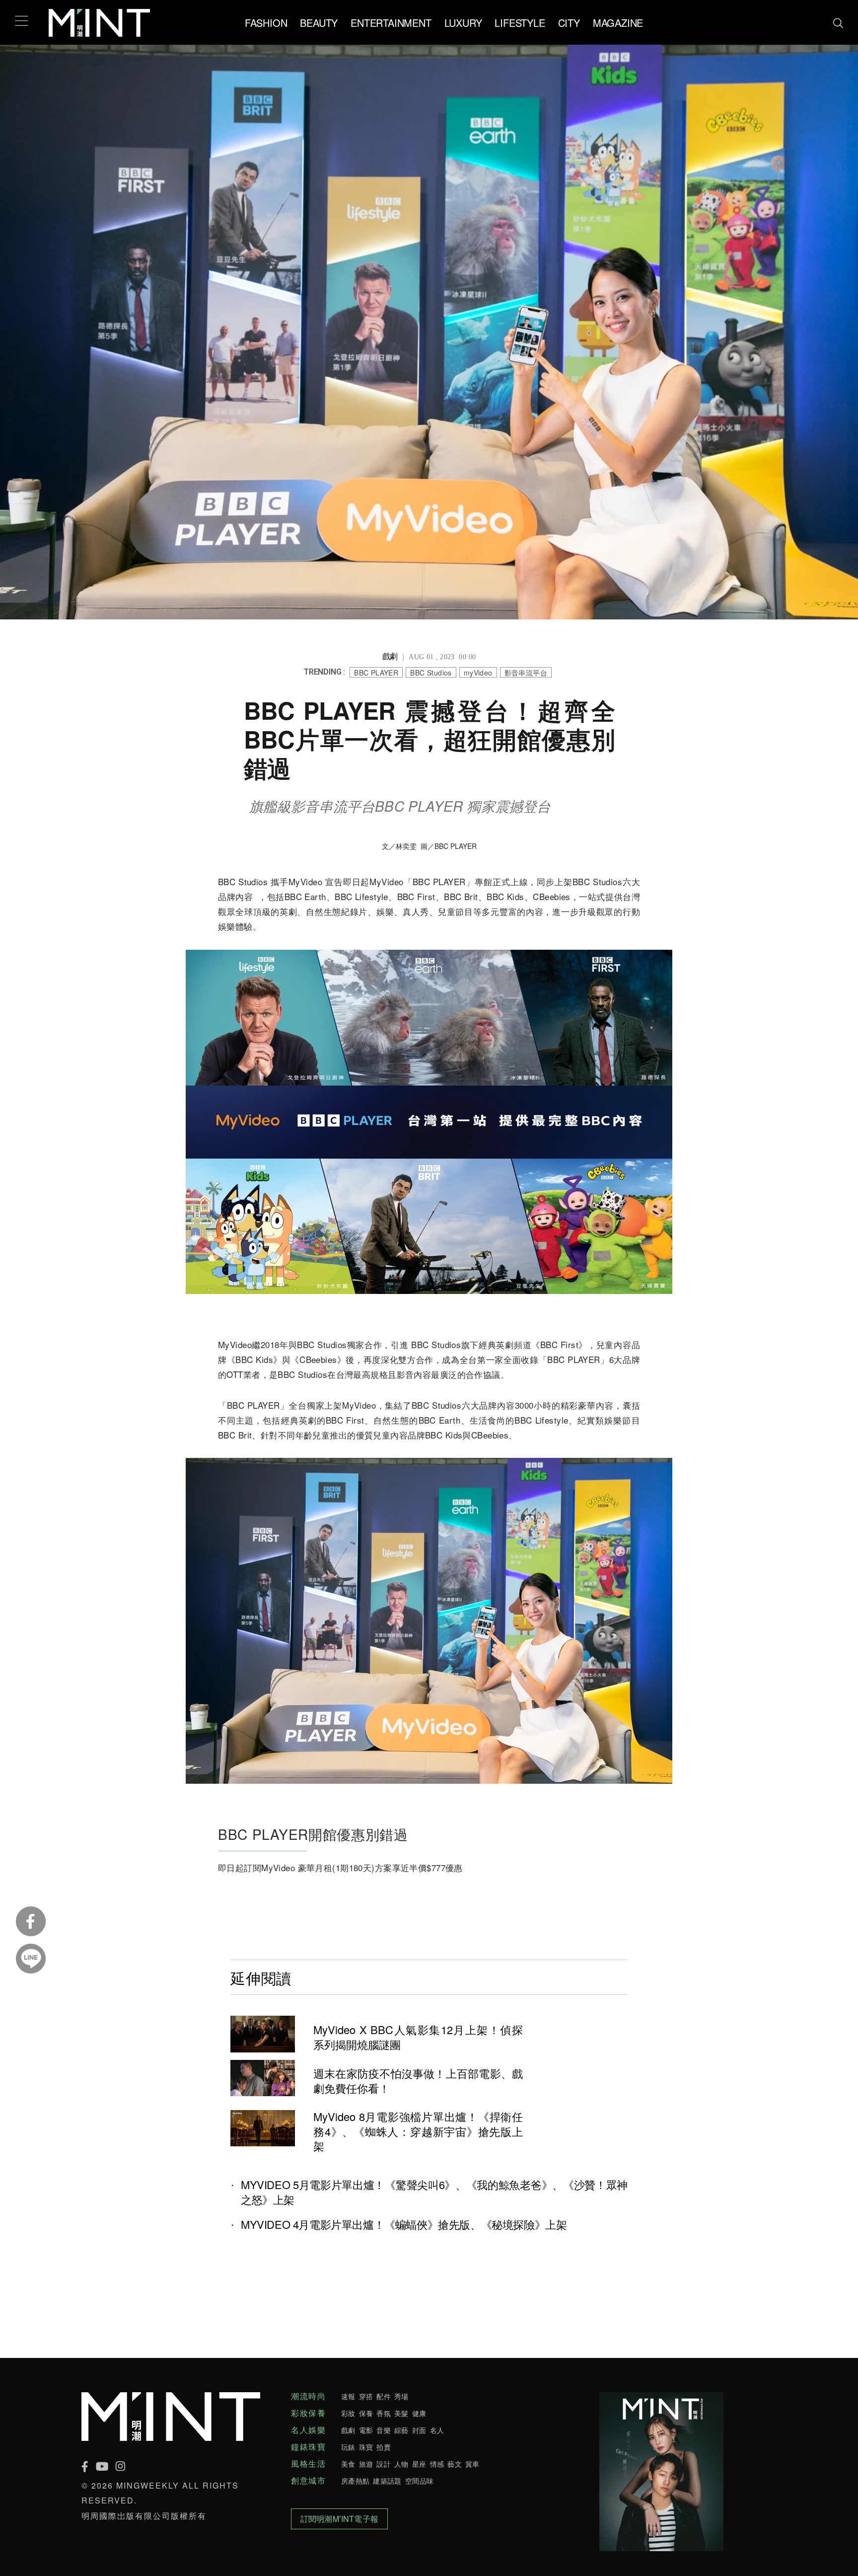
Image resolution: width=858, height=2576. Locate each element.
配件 (384, 2396)
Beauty (319, 23)
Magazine (618, 23)
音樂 (384, 2430)
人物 (401, 2464)
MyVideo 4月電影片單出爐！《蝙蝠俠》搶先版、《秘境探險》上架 (404, 2224)
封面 (419, 2430)
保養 (366, 2413)
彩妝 (348, 2413)
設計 (384, 2464)
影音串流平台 (526, 673)
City (569, 23)
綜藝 (401, 2430)
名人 (437, 2430)
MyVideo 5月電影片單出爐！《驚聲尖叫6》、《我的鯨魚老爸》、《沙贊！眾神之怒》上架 (434, 2192)
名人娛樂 (308, 2430)
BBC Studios (431, 673)
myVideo (478, 673)
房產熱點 (355, 2481)
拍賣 (384, 2447)
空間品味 (419, 2481)
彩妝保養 (308, 2413)
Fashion (266, 23)
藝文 (455, 2464)
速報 (348, 2396)
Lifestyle (520, 23)
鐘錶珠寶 (308, 2447)
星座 (419, 2464)
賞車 (472, 2464)
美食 (348, 2464)
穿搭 (366, 2396)
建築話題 (387, 2481)
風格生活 (308, 2464)
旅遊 (366, 2464)
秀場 (401, 2396)
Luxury (463, 23)
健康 (419, 2413)
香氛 (384, 2413)
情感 (437, 2464)
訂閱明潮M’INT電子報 (339, 2519)
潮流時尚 (308, 2396)
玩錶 (348, 2447)
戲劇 (348, 2430)
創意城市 (308, 2481)
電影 (366, 2430)
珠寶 (366, 2447)
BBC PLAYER (376, 673)
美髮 (401, 2413)
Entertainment (391, 23)
